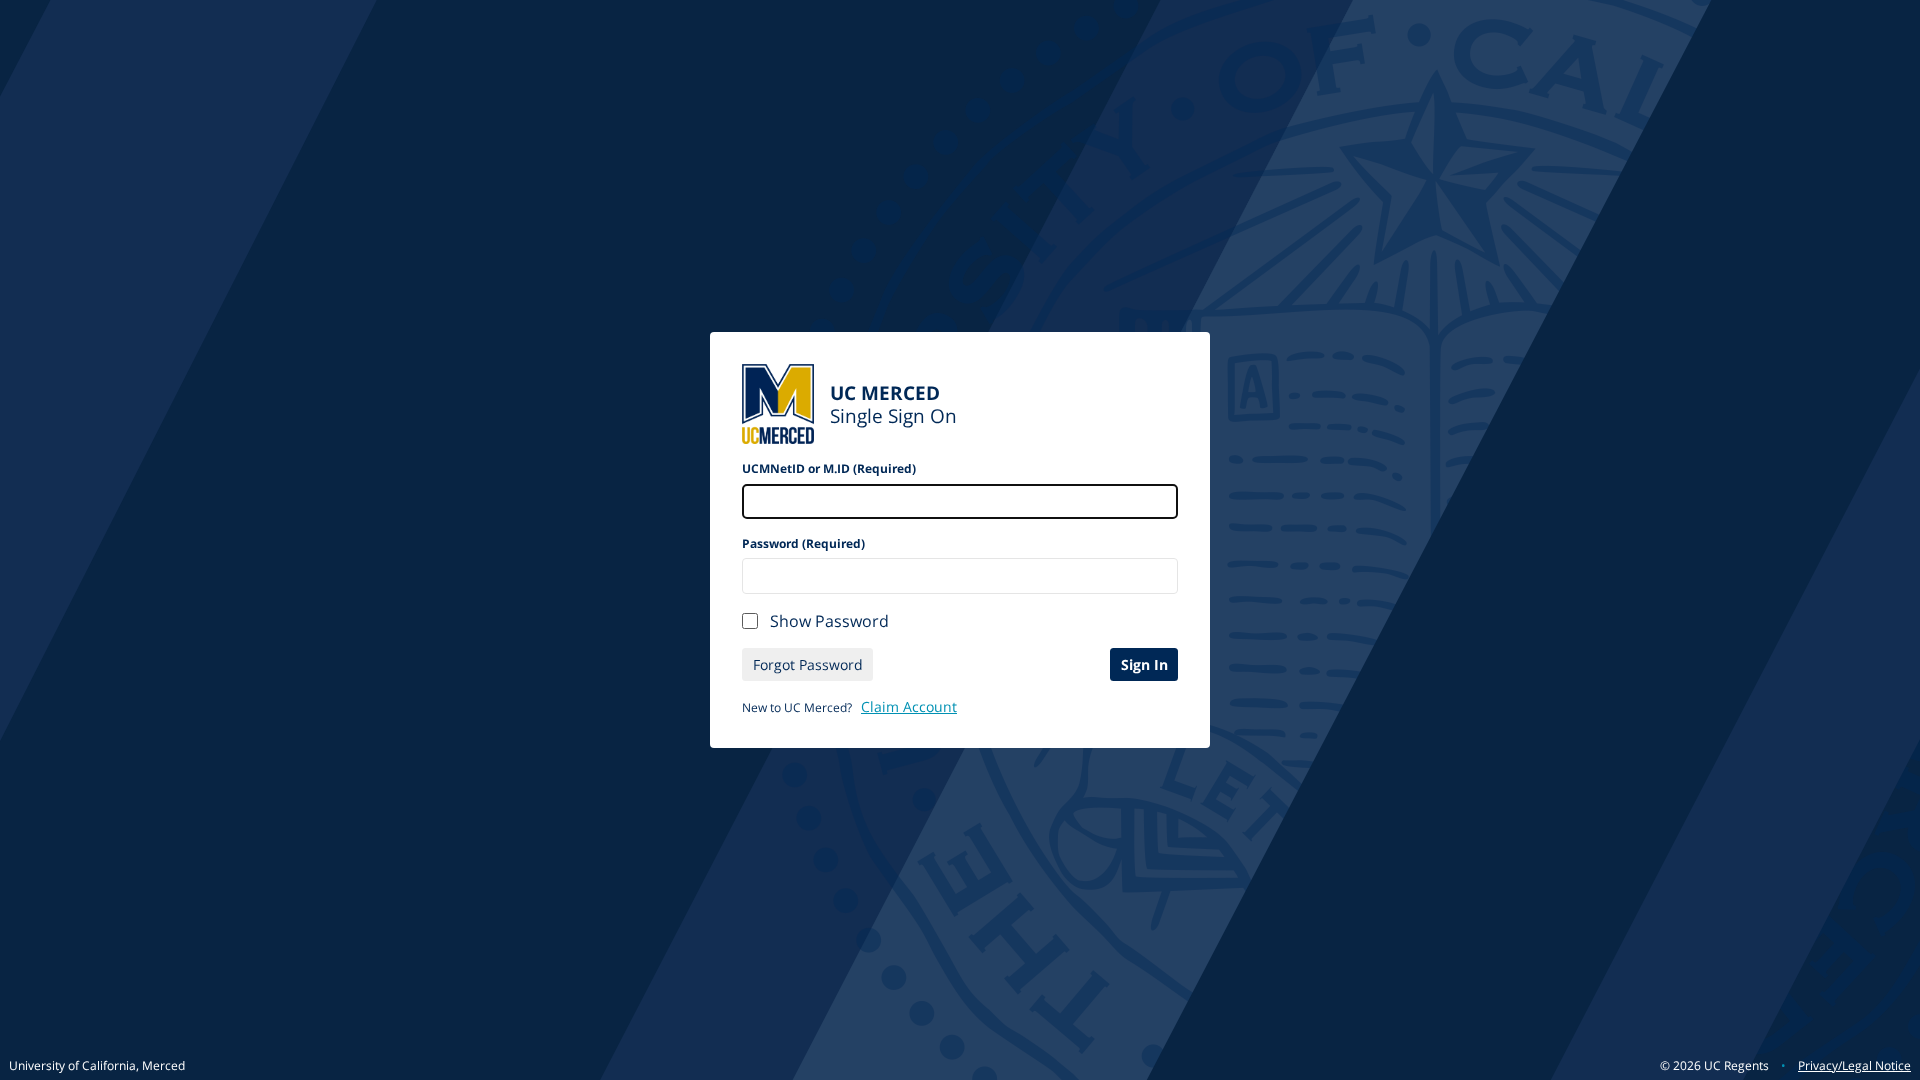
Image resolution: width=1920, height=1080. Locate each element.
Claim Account (909, 706)
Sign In (1144, 664)
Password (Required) (803, 543)
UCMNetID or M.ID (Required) (829, 468)
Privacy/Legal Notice (1854, 1065)
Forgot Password (808, 664)
